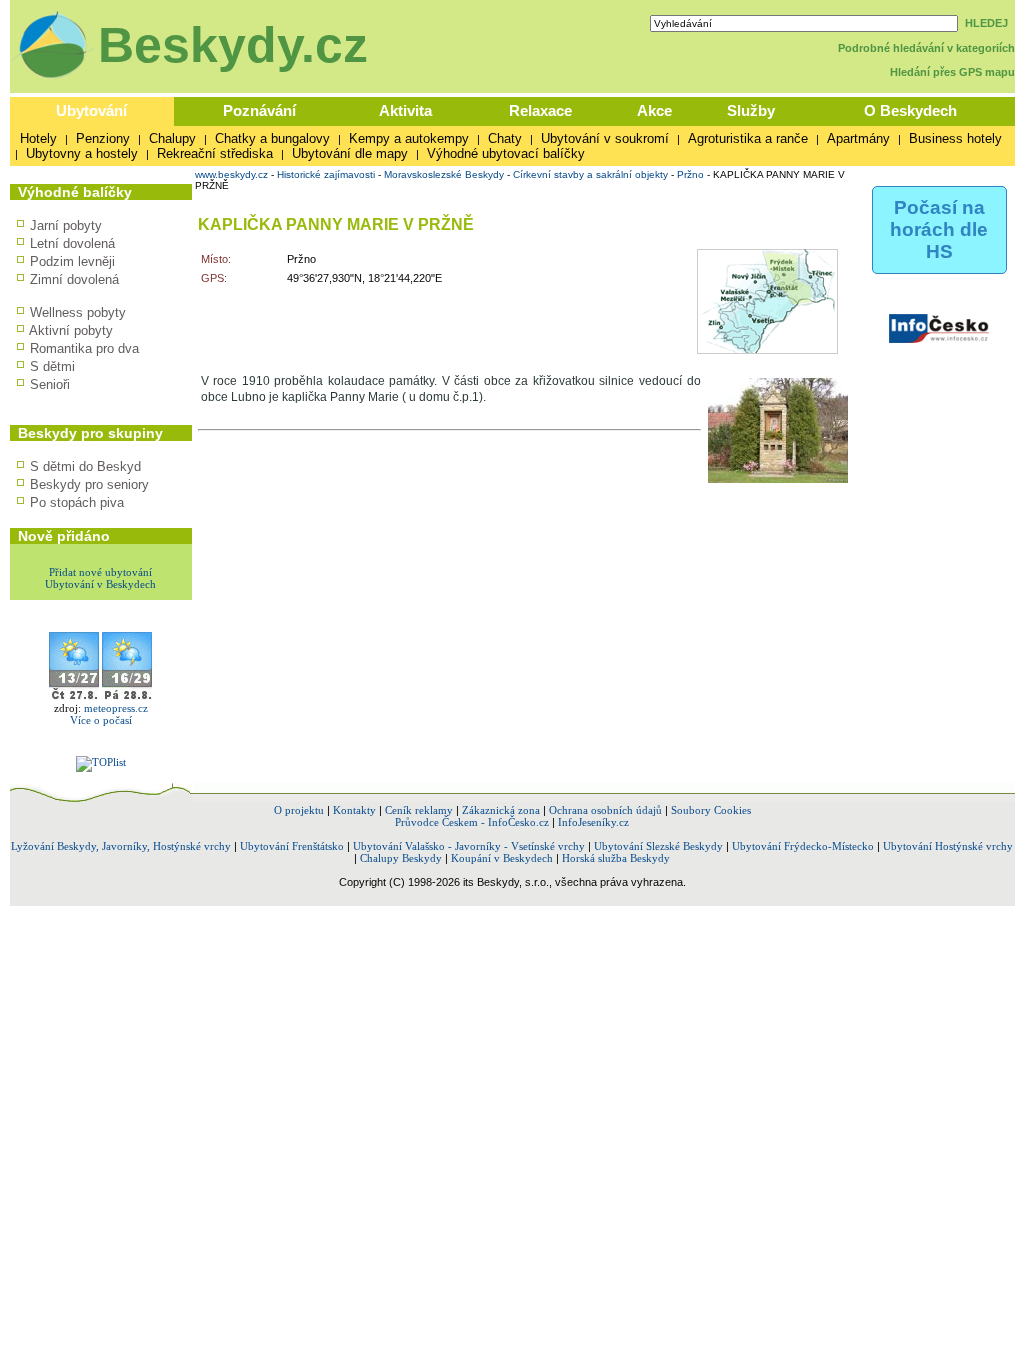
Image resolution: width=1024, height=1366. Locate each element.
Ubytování (91, 110)
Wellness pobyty (78, 312)
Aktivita (405, 110)
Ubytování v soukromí (605, 138)
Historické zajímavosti (326, 174)
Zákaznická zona (501, 810)
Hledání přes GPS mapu (952, 72)
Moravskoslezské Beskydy (444, 174)
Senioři (50, 384)
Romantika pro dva (84, 348)
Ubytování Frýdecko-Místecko (803, 846)
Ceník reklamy (419, 810)
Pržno (690, 174)
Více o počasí (101, 720)
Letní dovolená (72, 243)
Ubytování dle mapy (350, 153)
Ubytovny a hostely (82, 153)
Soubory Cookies (711, 810)
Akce (654, 110)
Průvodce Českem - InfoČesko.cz (472, 822)
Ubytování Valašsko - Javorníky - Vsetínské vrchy (469, 846)
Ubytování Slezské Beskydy (658, 846)
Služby (751, 110)
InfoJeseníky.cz (593, 822)
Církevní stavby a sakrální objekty (590, 174)
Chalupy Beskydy (401, 858)
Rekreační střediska (215, 153)
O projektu (299, 810)
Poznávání (259, 110)
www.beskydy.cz (231, 174)
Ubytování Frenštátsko (292, 846)
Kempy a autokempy (409, 138)
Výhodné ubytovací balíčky (506, 153)
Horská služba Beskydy (616, 858)
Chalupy (172, 138)
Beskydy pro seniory (89, 484)
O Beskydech (910, 110)
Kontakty (354, 810)
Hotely (38, 138)
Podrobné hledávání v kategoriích (926, 48)
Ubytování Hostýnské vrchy (948, 846)
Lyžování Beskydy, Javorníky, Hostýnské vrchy (121, 846)
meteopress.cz (116, 708)
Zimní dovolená (74, 279)
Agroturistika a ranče (748, 138)
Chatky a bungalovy (272, 138)
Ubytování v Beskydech (100, 584)
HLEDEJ (986, 23)
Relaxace (540, 110)
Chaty (505, 138)
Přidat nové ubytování (100, 572)
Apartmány (858, 138)
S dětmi (52, 366)
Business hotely (955, 138)
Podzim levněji (72, 261)
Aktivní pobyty (71, 330)
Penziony (103, 138)
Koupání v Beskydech (502, 858)
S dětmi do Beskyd (85, 466)
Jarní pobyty (66, 225)
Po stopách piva (77, 502)
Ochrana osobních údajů (605, 810)
